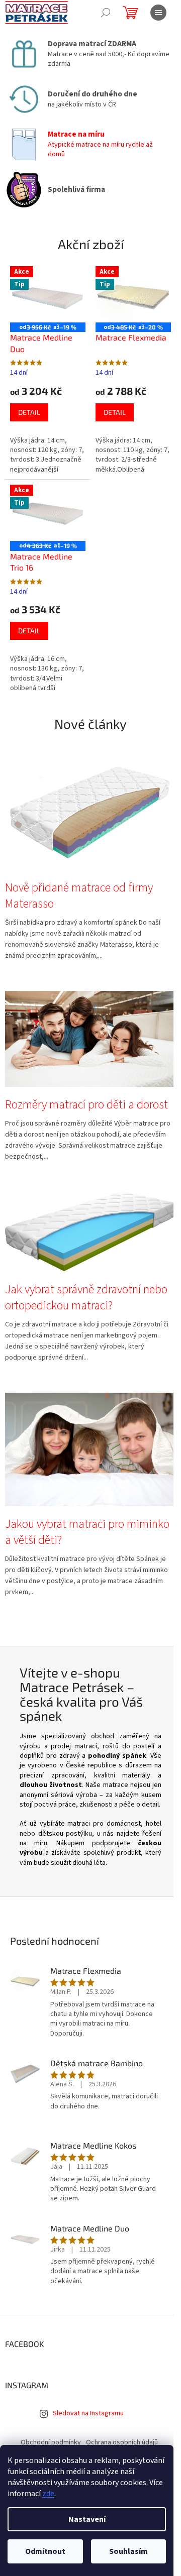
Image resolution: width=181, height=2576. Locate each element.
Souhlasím (128, 2551)
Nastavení (87, 2519)
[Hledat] (106, 13)
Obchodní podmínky (51, 2442)
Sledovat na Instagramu (88, 2413)
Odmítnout (45, 2551)
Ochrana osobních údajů (122, 2442)
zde (48, 2494)
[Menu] (158, 13)
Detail (29, 412)
